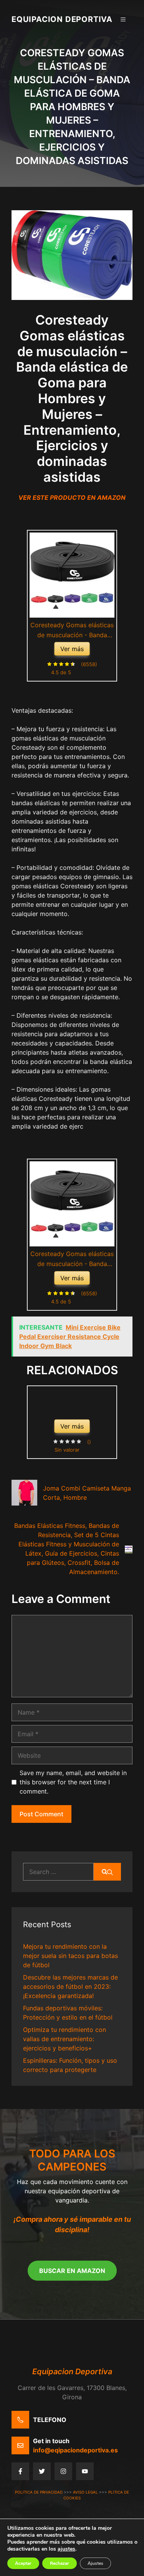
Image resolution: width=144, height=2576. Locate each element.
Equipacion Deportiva (62, 19)
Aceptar (23, 2563)
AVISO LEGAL (85, 2492)
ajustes (66, 2549)
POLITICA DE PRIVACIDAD (39, 2492)
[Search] (107, 1872)
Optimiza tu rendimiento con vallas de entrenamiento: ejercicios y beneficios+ (65, 2039)
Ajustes (95, 2563)
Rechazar (60, 2563)
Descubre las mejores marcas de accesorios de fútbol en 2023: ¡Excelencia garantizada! (70, 1986)
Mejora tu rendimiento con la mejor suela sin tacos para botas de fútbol (70, 1956)
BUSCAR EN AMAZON (72, 2271)
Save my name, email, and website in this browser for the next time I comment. (73, 1782)
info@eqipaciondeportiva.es (75, 2450)
